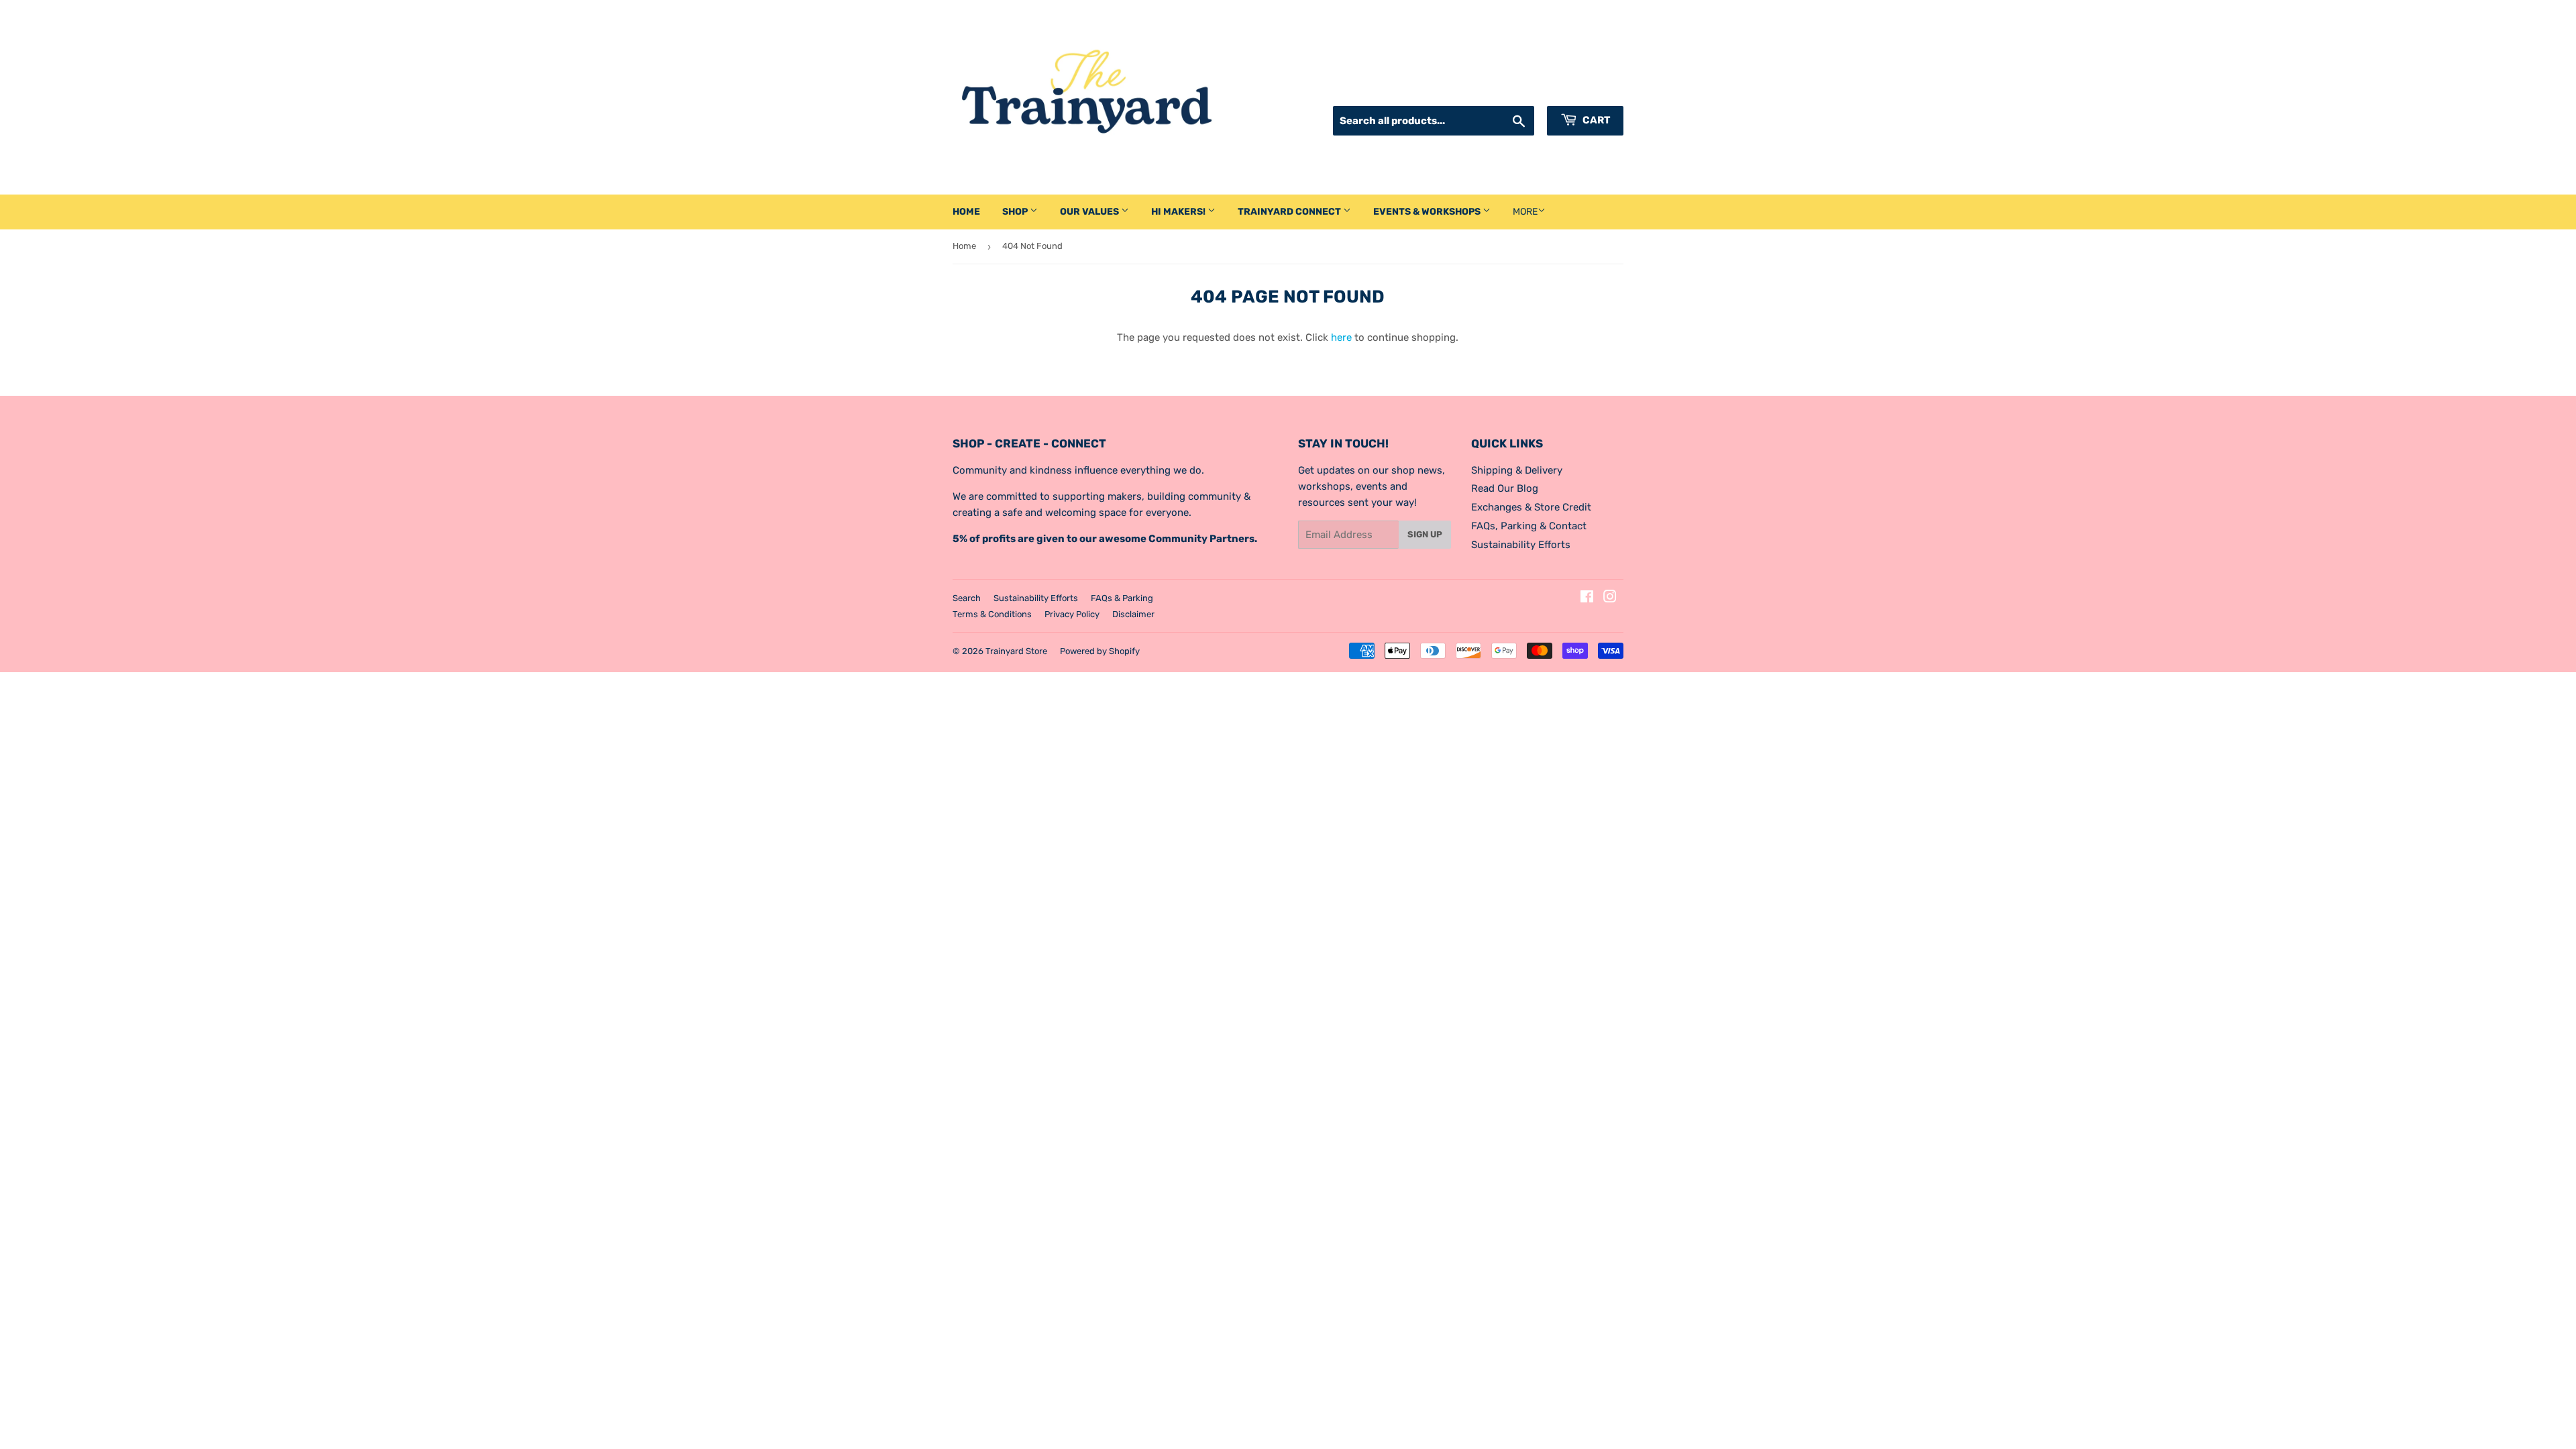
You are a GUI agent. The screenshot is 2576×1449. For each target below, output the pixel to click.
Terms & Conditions (992, 614)
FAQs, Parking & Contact (1529, 526)
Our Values (1090, 212)
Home (966, 212)
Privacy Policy (1072, 614)
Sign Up (1425, 534)
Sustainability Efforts (1521, 545)
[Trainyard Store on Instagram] (1610, 598)
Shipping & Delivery (1517, 470)
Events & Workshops (1428, 212)
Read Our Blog (1505, 488)
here (1341, 337)
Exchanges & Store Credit (1531, 507)
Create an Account (1582, 89)
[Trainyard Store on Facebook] (1587, 598)
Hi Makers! (1179, 212)
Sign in (1508, 89)
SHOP (1016, 212)
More (1525, 212)
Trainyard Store (1016, 651)
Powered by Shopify (1100, 651)
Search (967, 598)
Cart (1595, 120)
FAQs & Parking (1122, 598)
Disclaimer (1133, 614)
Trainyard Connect (1290, 212)
